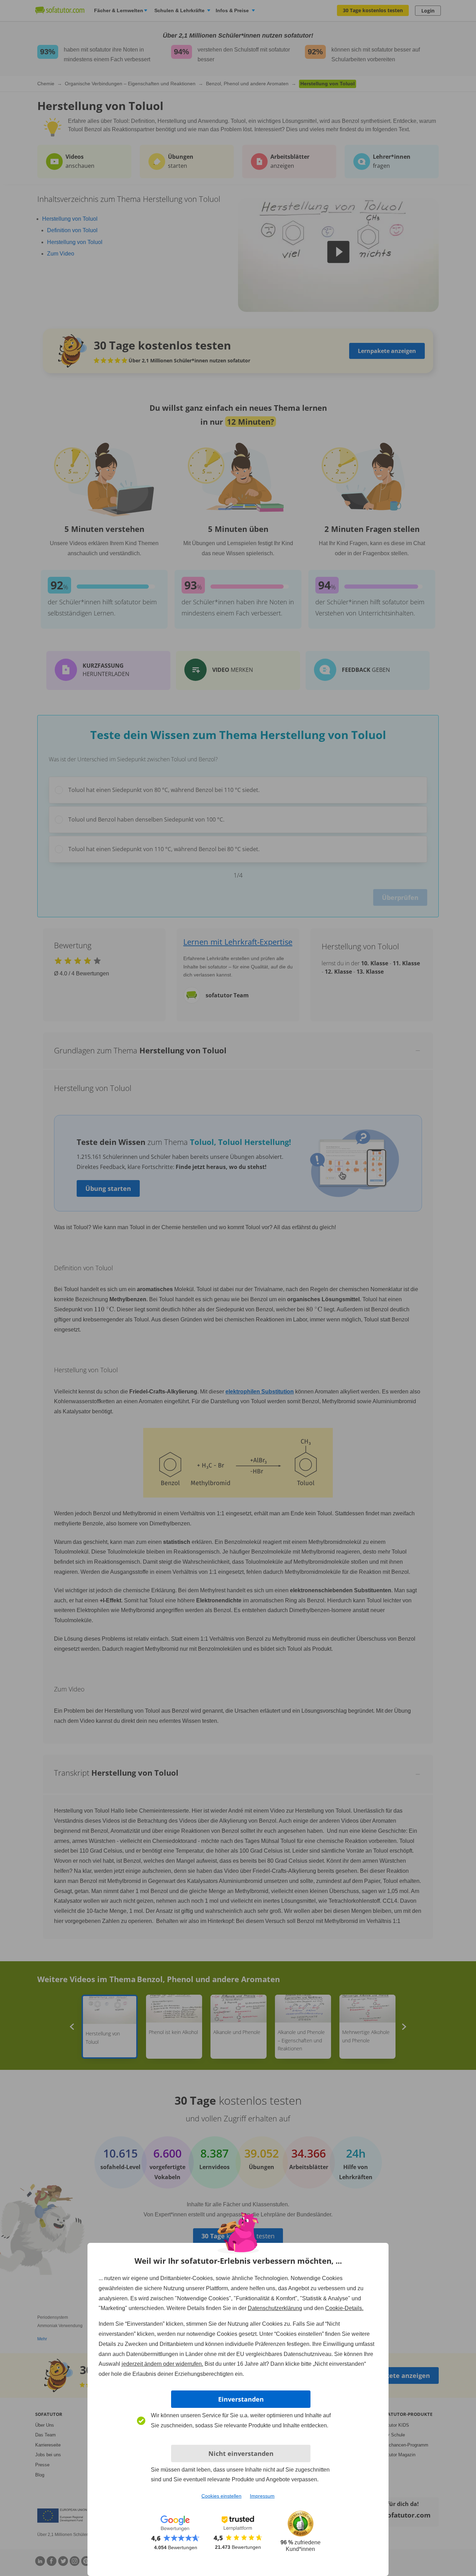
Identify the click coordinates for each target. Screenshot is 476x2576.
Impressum (262, 2496)
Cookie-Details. (344, 2308)
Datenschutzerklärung (275, 2308)
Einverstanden (241, 2399)
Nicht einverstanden (241, 2453)
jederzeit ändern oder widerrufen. (162, 2364)
